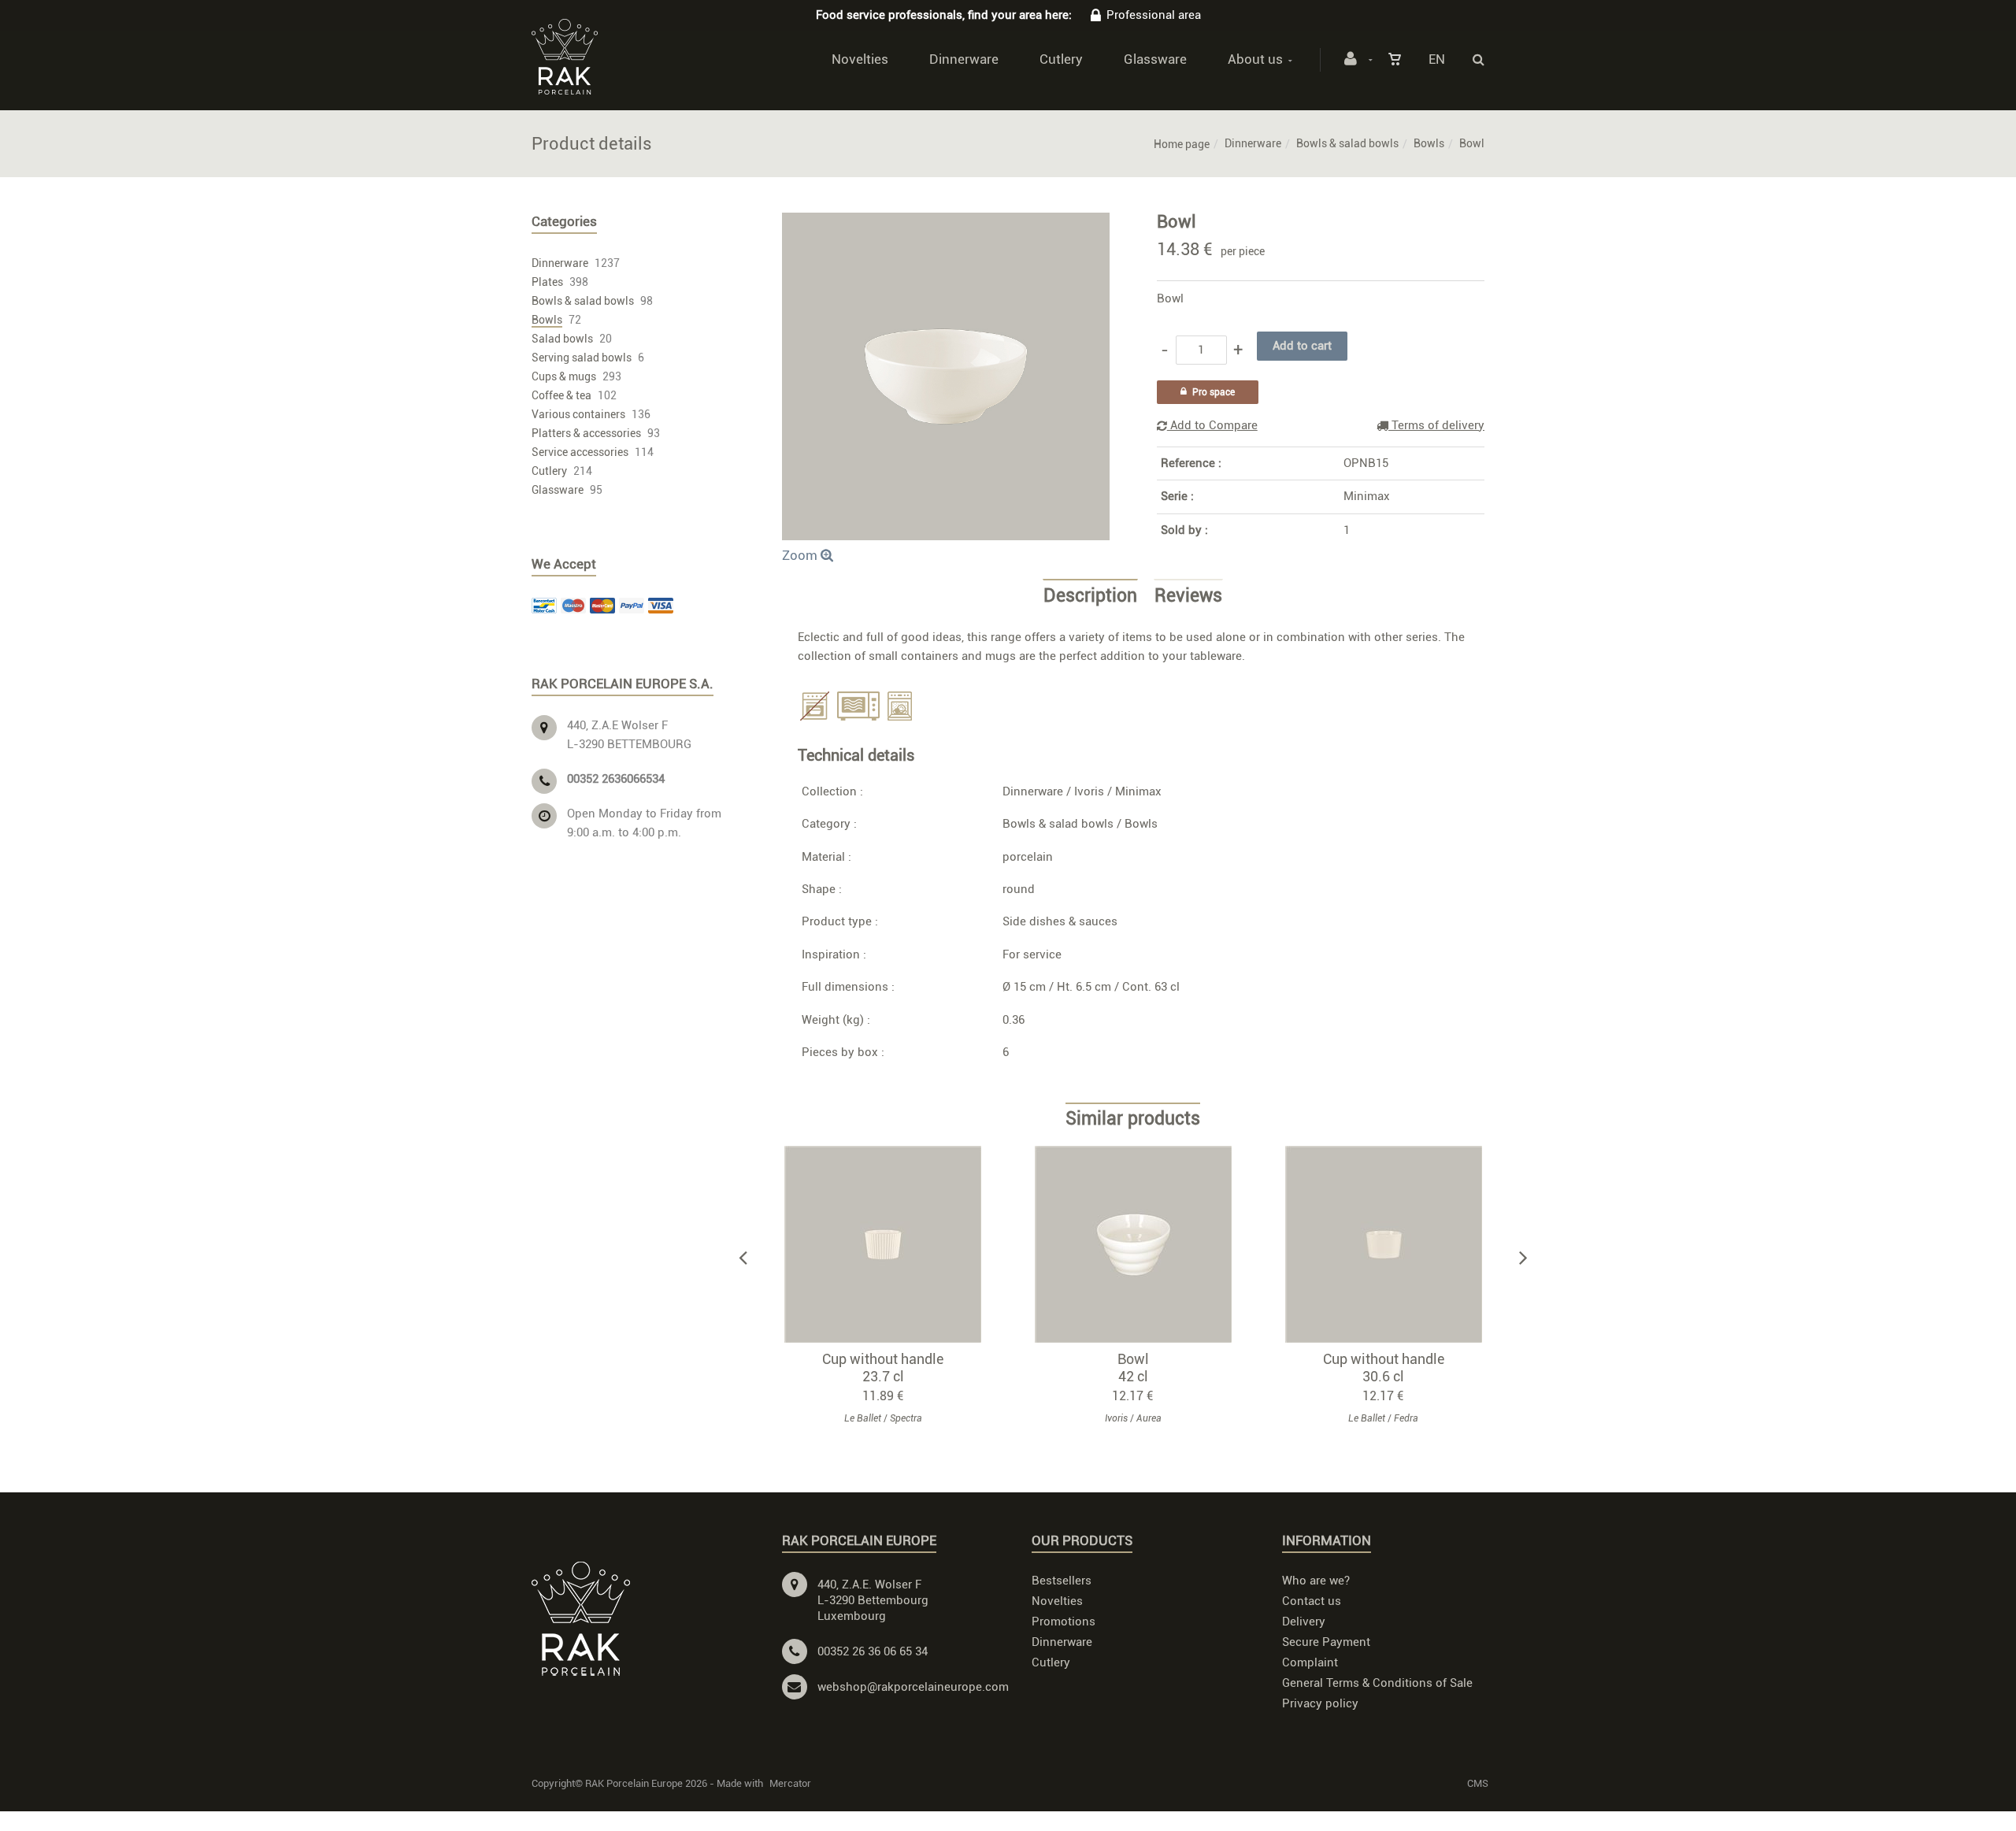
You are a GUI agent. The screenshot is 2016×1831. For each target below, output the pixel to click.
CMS (1478, 1783)
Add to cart (890, 1244)
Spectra (906, 1418)
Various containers (578, 414)
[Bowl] (946, 224)
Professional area (1154, 15)
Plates (547, 282)
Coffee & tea (561, 395)
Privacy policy (1320, 1703)
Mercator (790, 1783)
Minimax (1367, 496)
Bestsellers (1062, 1581)
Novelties (860, 59)
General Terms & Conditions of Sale (1377, 1683)
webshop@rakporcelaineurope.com (913, 1687)
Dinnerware (964, 59)
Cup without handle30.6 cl (1384, 1368)
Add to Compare (1212, 425)
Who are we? (1316, 1581)
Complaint (1310, 1662)
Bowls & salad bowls (1347, 143)
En (1437, 59)
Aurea (1149, 1418)
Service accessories (580, 452)
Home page (1182, 144)
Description (1090, 596)
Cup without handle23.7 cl (883, 1368)
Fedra (1406, 1418)
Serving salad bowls (582, 358)
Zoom (801, 555)
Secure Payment (1326, 1642)
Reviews (1188, 596)
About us (1255, 59)
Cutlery (1061, 59)
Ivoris (1089, 791)
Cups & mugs (564, 376)
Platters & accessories (586, 433)
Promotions (1064, 1622)
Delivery (1304, 1622)
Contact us (1312, 1601)
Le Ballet (863, 1418)
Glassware (1155, 59)
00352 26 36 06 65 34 (873, 1651)
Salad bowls (562, 339)
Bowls (1429, 143)
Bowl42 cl (1133, 1368)
